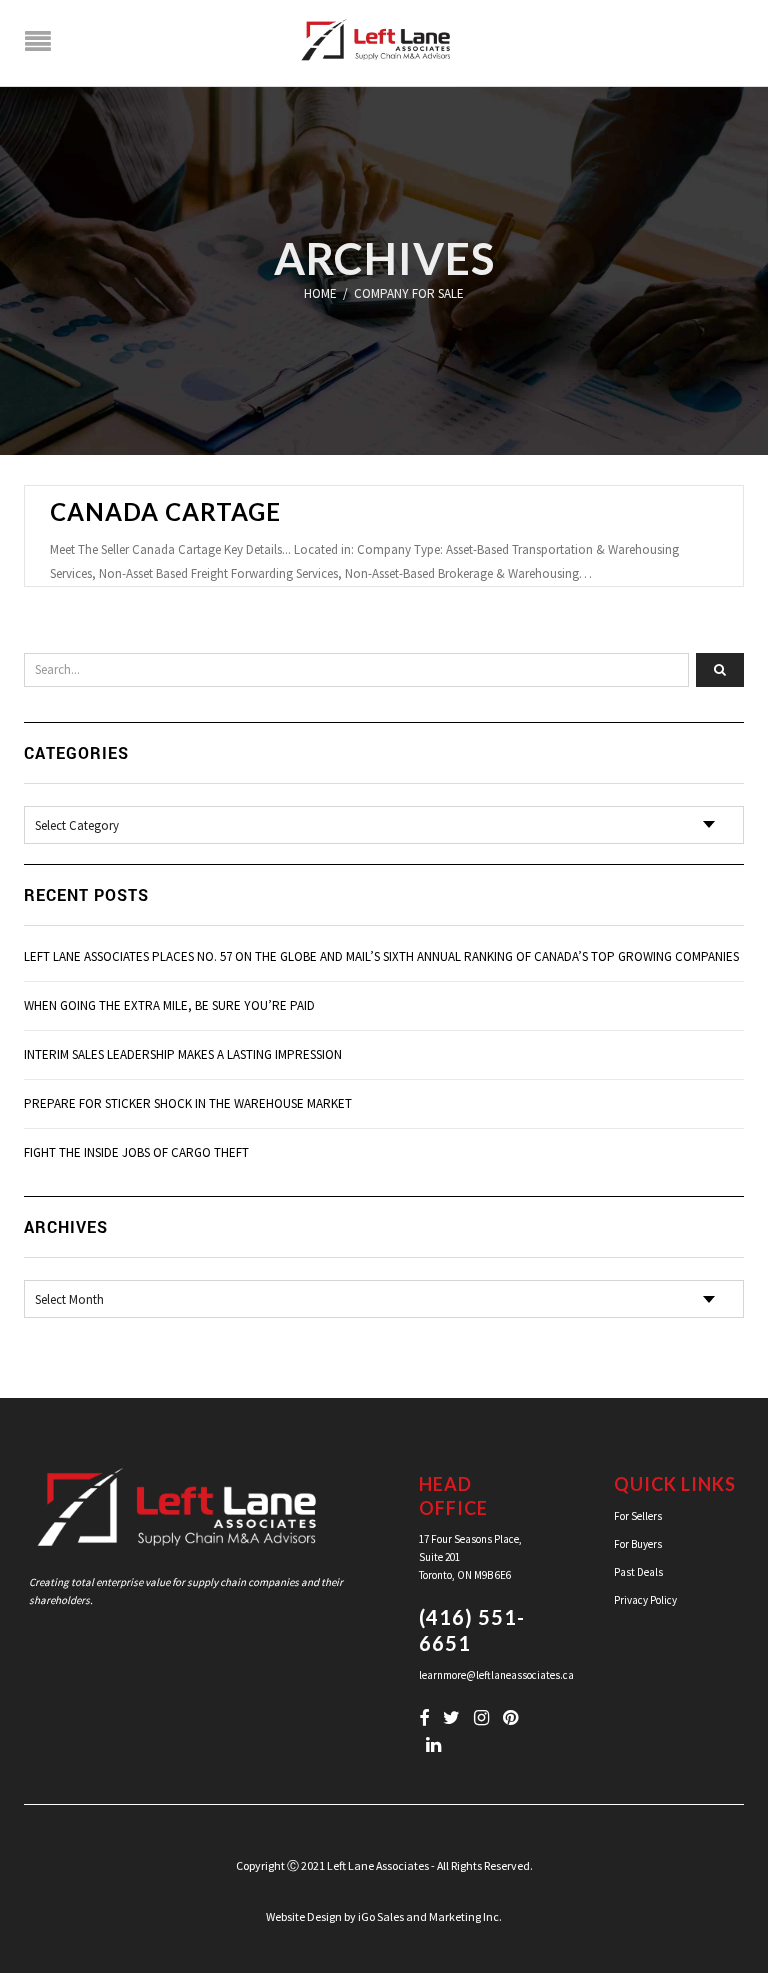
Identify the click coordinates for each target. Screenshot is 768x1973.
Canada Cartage (165, 511)
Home (320, 293)
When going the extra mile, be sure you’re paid (169, 1005)
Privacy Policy (645, 1600)
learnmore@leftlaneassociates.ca (496, 1675)
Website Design (304, 1916)
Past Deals (638, 1572)
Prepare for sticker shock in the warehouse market (188, 1103)
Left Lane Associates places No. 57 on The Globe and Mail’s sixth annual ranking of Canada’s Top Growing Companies (381, 956)
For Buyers (638, 1544)
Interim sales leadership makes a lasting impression (183, 1054)
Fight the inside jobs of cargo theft (136, 1152)
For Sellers (638, 1516)
